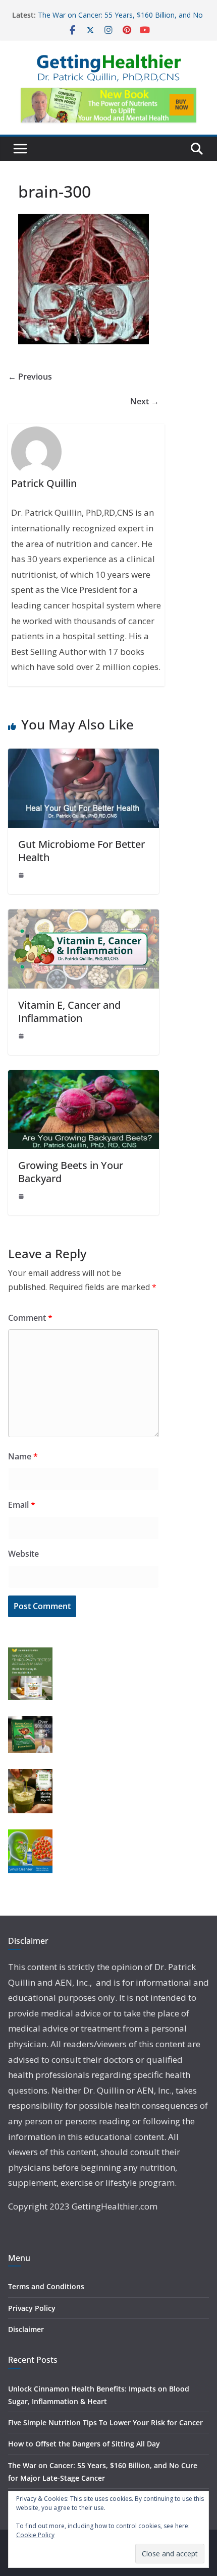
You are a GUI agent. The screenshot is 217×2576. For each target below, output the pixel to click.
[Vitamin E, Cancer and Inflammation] (84, 916)
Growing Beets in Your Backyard (71, 1172)
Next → (145, 401)
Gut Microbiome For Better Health (82, 851)
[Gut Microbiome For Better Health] (84, 756)
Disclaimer (26, 2329)
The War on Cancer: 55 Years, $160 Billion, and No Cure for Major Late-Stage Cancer (120, 20)
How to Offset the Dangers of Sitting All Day (84, 2444)
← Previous (30, 377)
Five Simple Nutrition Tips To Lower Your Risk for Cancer (105, 2422)
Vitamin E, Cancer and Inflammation (69, 1011)
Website (23, 1554)
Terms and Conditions (46, 2286)
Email (22, 1505)
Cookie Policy (35, 2535)
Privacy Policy (32, 2308)
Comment (30, 1318)
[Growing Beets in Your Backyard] (84, 1077)
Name (23, 1456)
